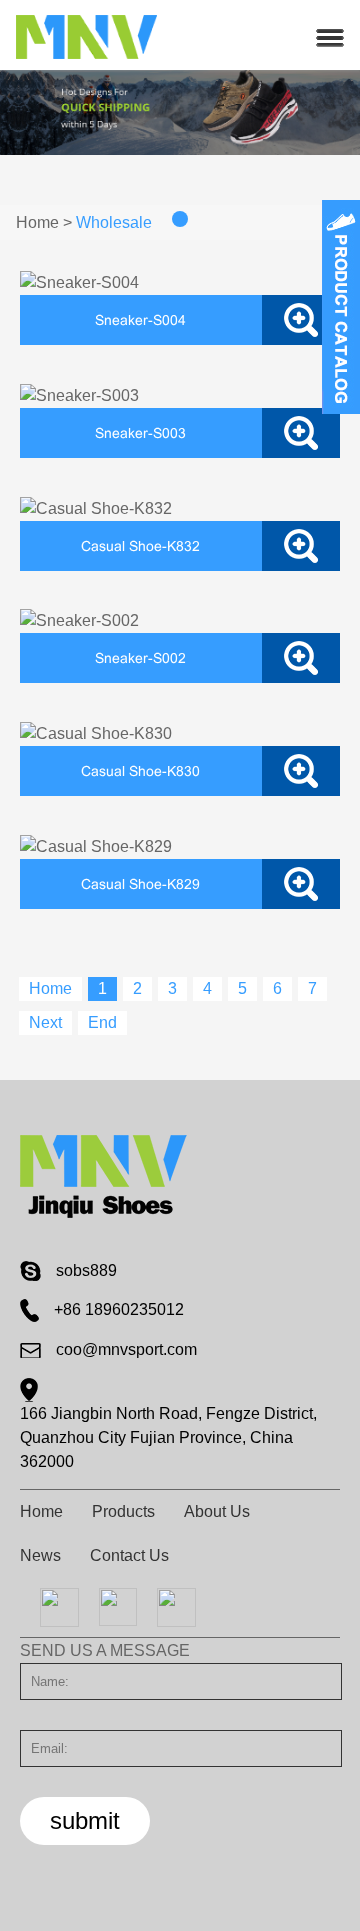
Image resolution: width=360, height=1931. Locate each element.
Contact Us (129, 1555)
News (40, 1555)
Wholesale (114, 222)
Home (37, 222)
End (102, 1022)
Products (123, 1511)
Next (45, 1022)
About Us (217, 1511)
